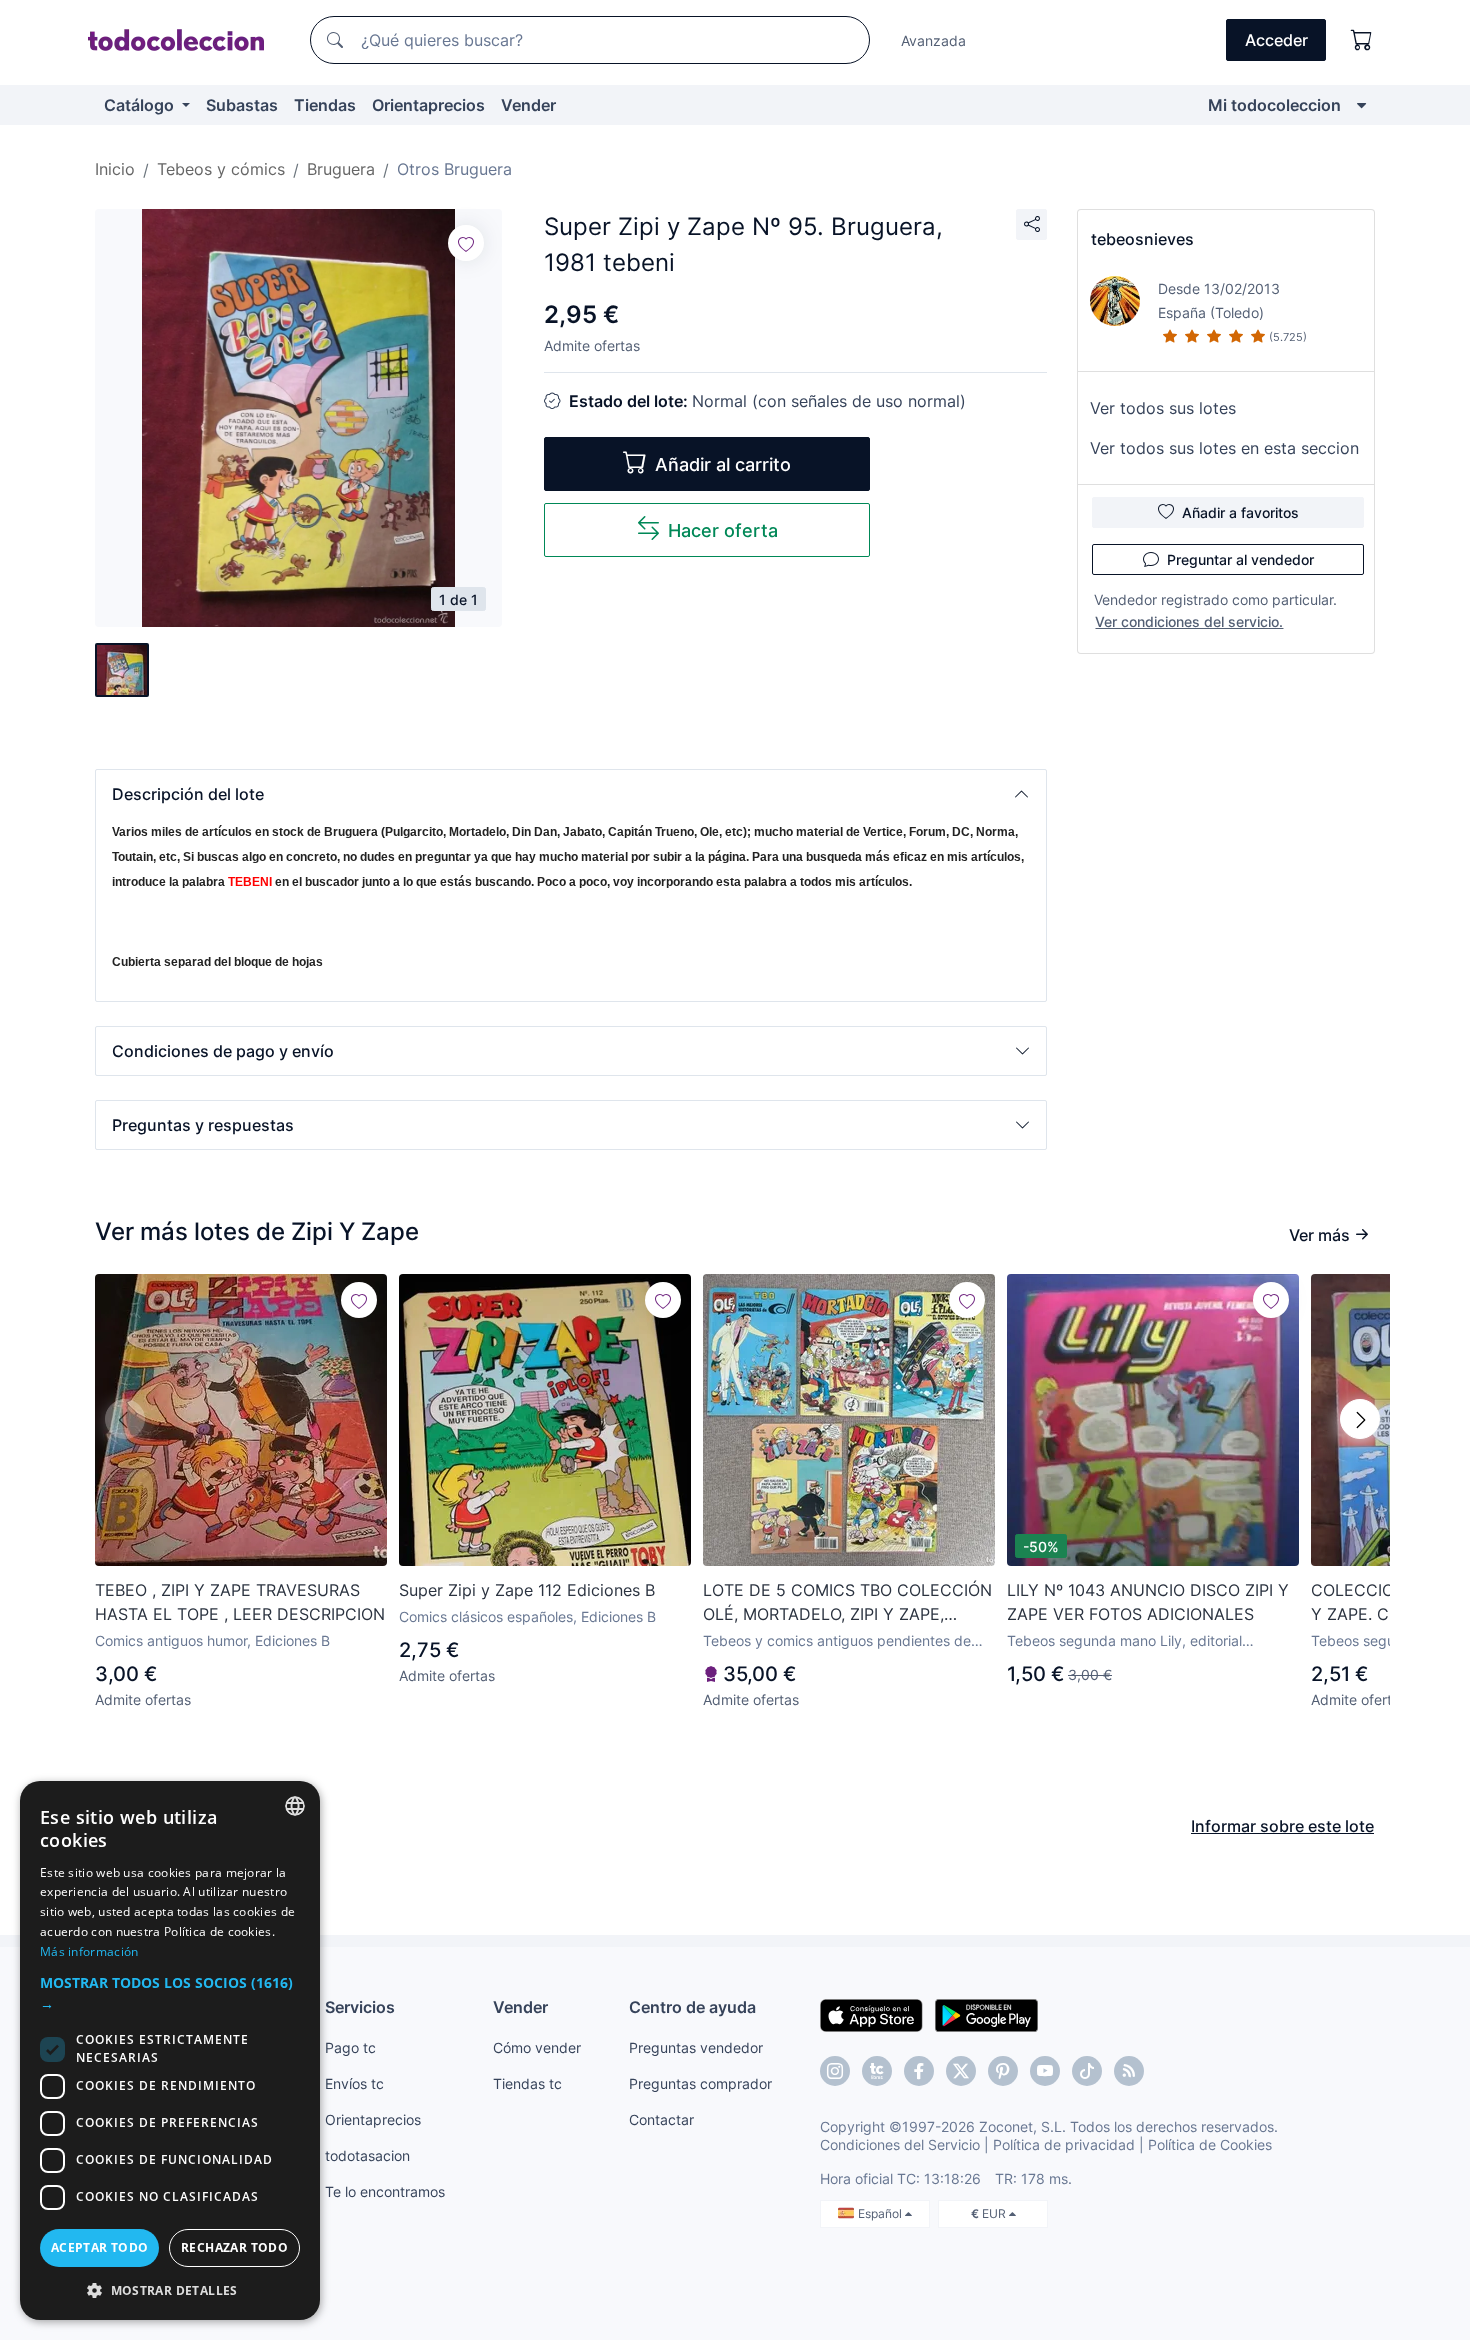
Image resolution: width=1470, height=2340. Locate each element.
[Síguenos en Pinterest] (1003, 2071)
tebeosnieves (1142, 239)
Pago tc (350, 2047)
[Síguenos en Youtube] (1045, 2071)
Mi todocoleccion (1274, 105)
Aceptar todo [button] (100, 2247)
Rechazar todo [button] (234, 2247)
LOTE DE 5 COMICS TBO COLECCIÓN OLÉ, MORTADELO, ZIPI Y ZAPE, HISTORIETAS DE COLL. (847, 1603)
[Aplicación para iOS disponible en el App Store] (871, 2014)
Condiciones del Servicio (900, 2144)
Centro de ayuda (692, 2007)
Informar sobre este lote (1282, 1826)
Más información (89, 1951)
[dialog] (170, 2050)
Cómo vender (537, 2047)
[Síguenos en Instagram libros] (877, 2071)
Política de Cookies (1210, 2144)
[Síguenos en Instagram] (835, 2071)
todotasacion (367, 2155)
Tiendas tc (527, 2083)
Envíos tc (354, 2083)
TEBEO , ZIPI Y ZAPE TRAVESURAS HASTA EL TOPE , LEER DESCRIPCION (240, 1602)
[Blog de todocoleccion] (1129, 2071)
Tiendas (325, 105)
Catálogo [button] (141, 105)
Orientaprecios (428, 105)
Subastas (242, 105)
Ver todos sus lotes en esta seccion (1224, 448)
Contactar (661, 2119)
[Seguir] (466, 243)
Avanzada (933, 40)
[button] (571, 794)
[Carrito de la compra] (1362, 40)
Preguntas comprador (700, 2083)
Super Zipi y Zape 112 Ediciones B (527, 1590)
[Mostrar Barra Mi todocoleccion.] (1361, 105)
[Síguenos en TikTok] (1087, 2071)
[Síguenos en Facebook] (919, 2071)
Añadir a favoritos (1240, 512)
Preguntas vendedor (696, 2047)
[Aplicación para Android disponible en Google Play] (986, 2014)
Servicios (360, 2007)
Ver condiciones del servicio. (1189, 621)
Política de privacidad (1064, 2144)
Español (881, 2213)
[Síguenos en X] (961, 2071)
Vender (528, 105)
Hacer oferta (723, 530)
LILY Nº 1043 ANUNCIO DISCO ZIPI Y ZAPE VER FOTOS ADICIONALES (1148, 1602)
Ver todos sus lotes (1163, 408)
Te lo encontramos (385, 2191)
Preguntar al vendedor (1240, 559)
